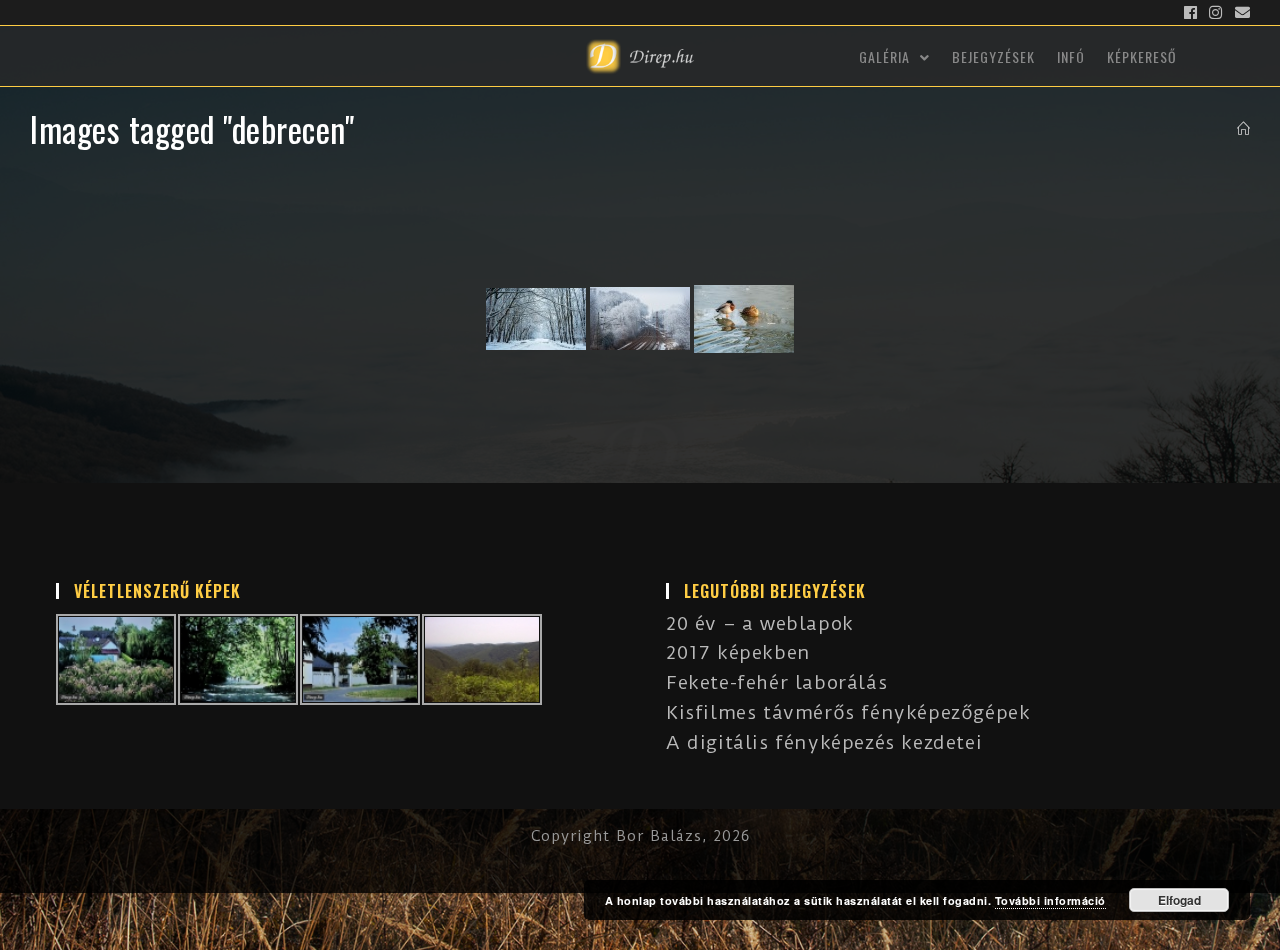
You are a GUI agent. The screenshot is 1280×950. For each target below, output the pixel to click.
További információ (1050, 900)
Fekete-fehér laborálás (776, 682)
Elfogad (1179, 900)
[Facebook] (1191, 13)
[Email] (1240, 13)
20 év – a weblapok (760, 623)
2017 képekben (738, 652)
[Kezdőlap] (1244, 129)
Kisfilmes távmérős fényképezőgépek (848, 712)
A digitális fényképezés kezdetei (824, 742)
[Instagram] (1216, 13)
